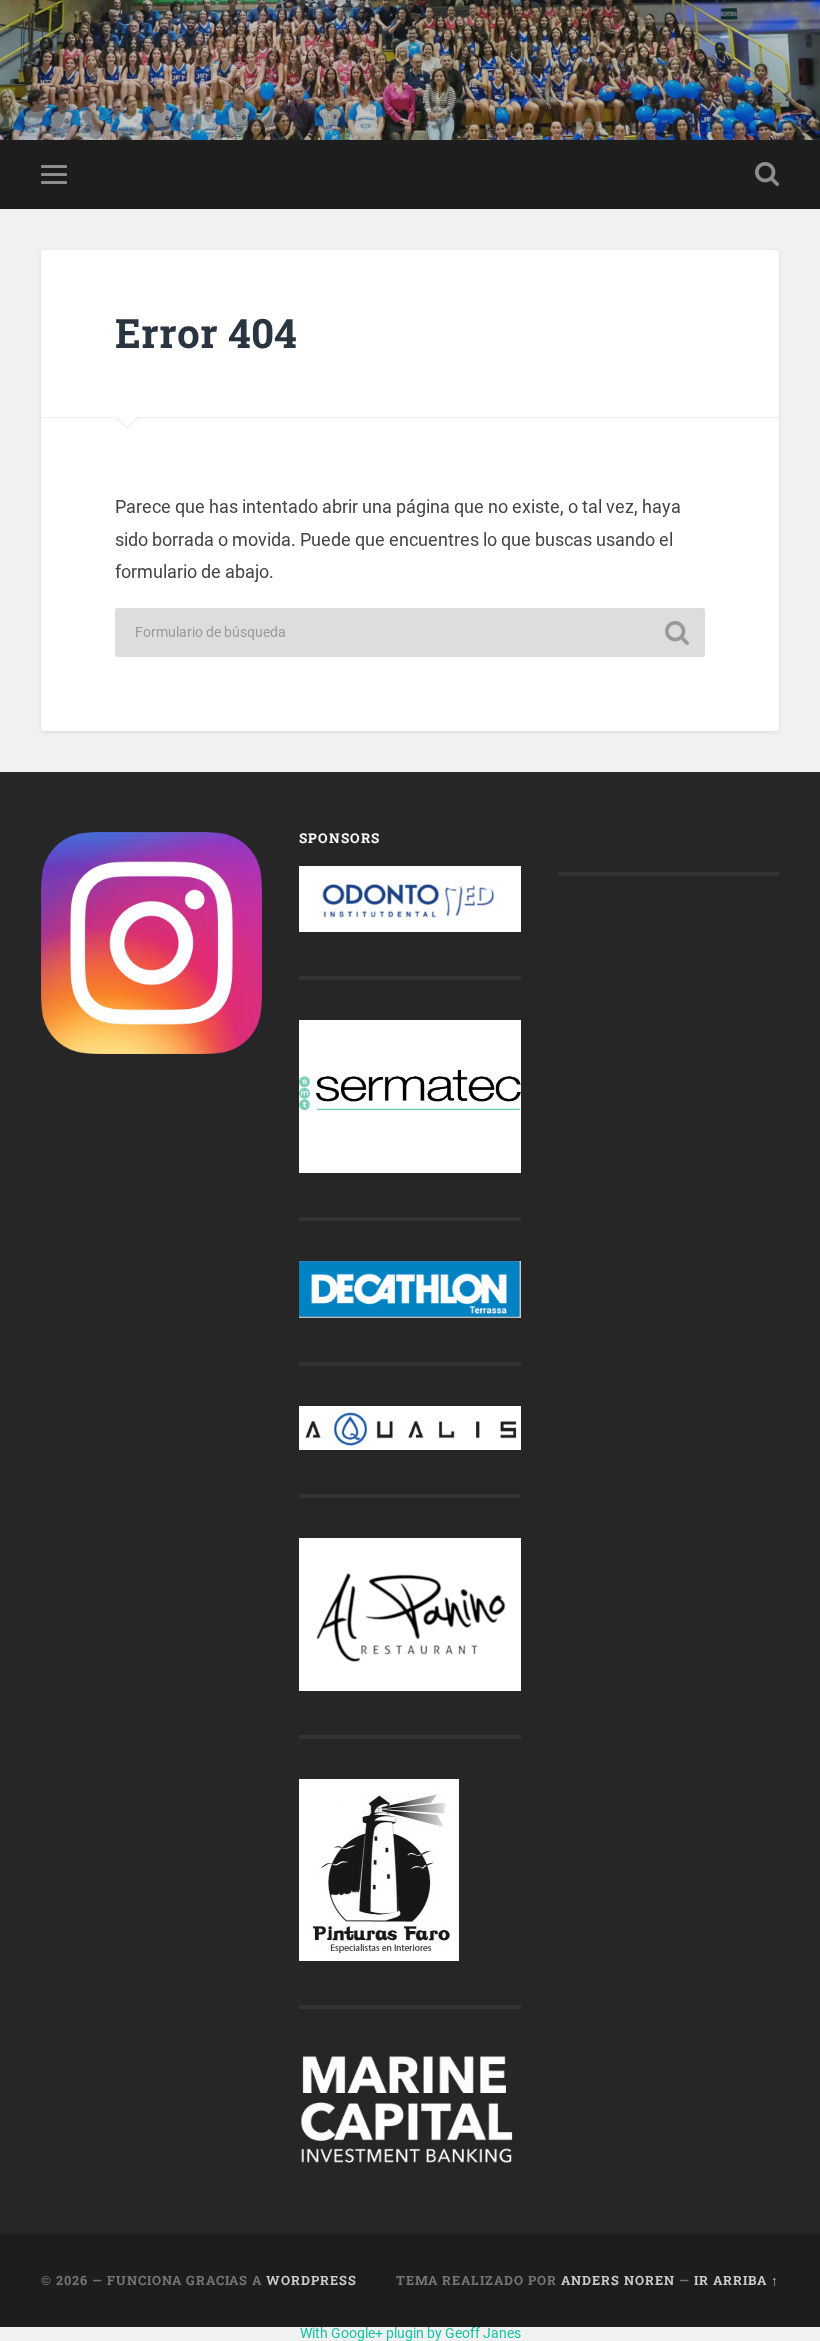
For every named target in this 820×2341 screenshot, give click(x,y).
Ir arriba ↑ (736, 2280)
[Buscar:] (410, 632)
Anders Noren (618, 2280)
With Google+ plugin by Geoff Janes (410, 2333)
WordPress (311, 2280)
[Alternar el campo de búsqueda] (767, 174)
